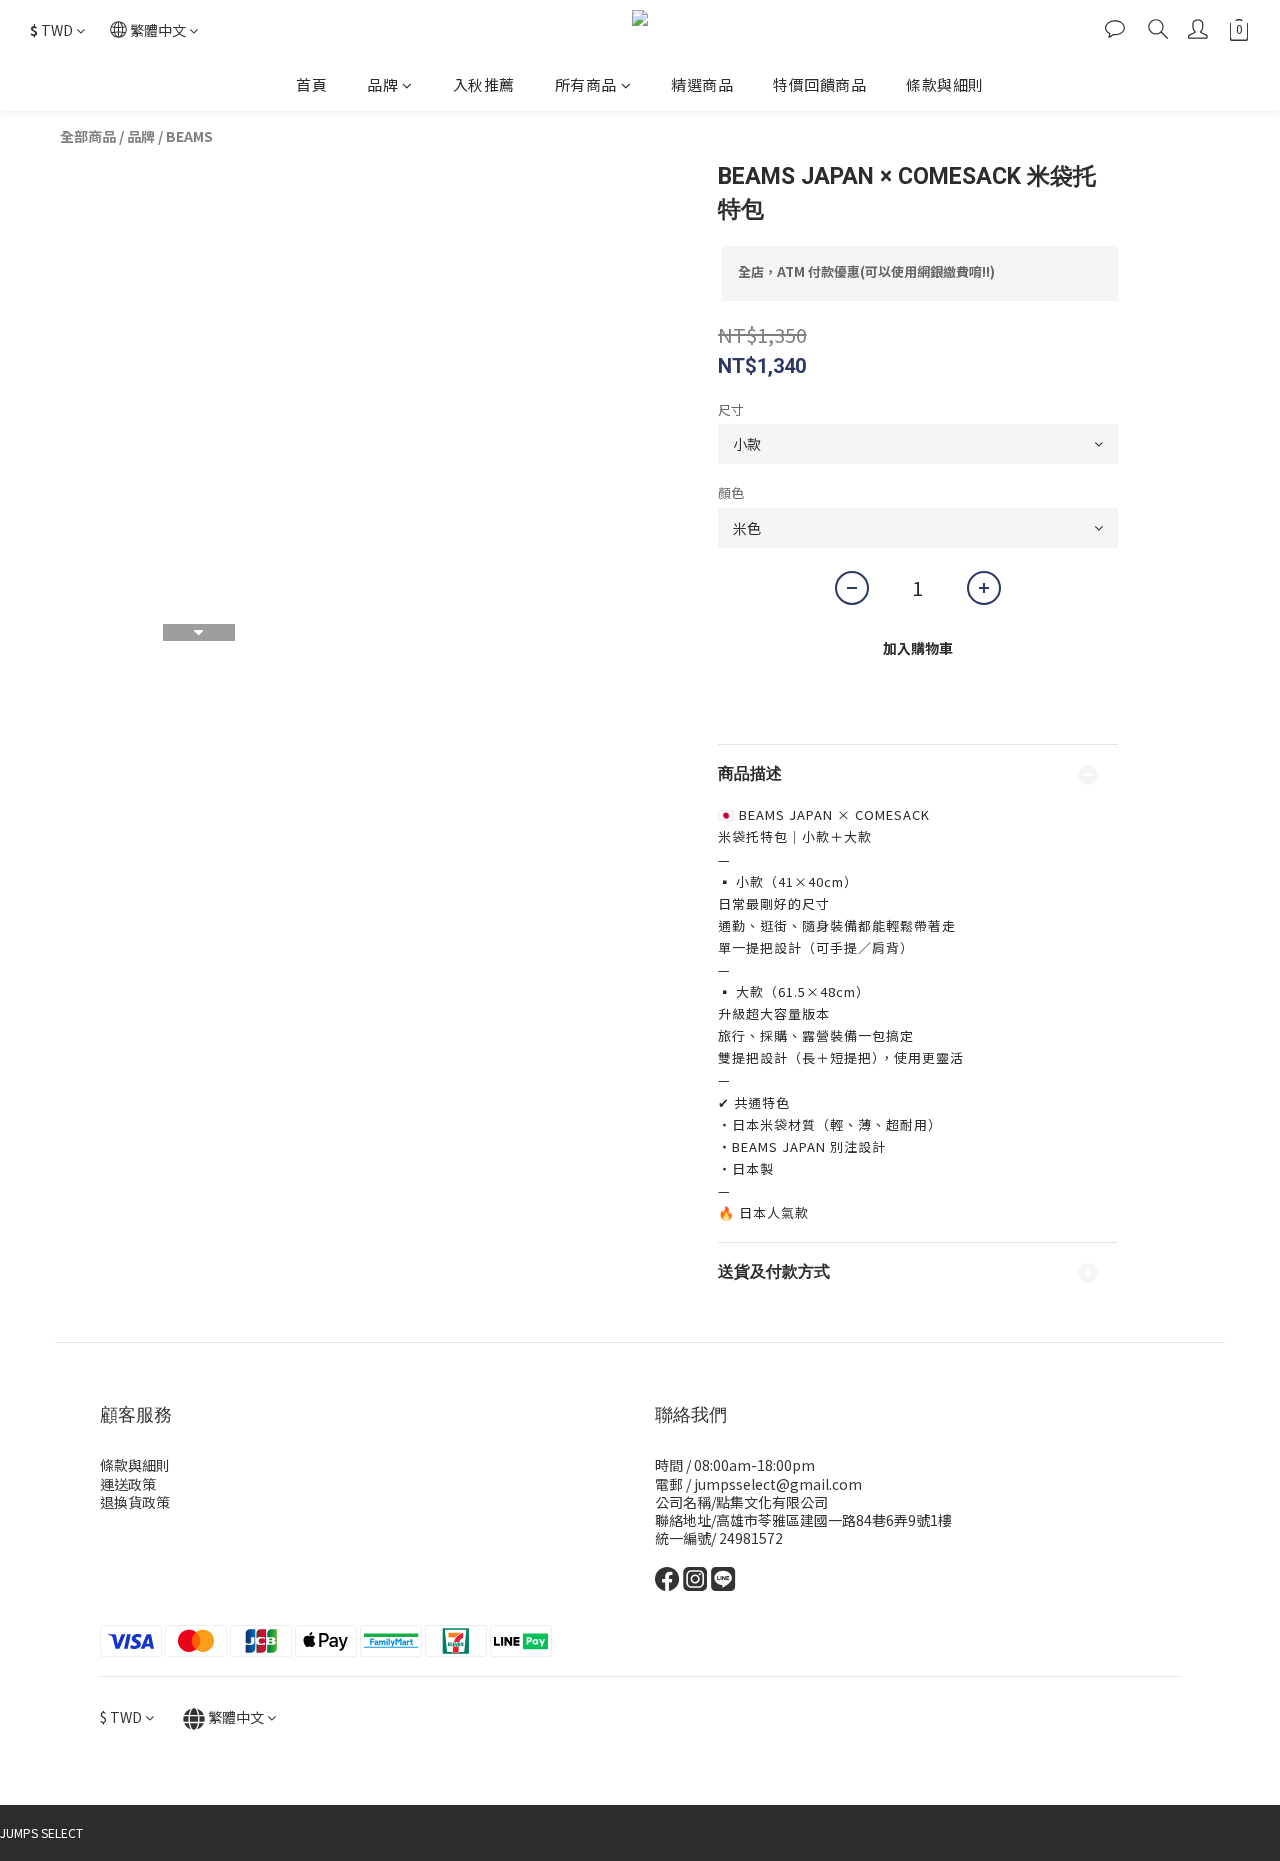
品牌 (382, 84)
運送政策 (128, 1484)
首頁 (311, 84)
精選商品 (702, 84)
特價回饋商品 (819, 84)
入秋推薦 (484, 84)
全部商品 (88, 136)
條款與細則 (945, 84)
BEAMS (189, 136)
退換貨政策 (135, 1502)
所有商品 (586, 84)
